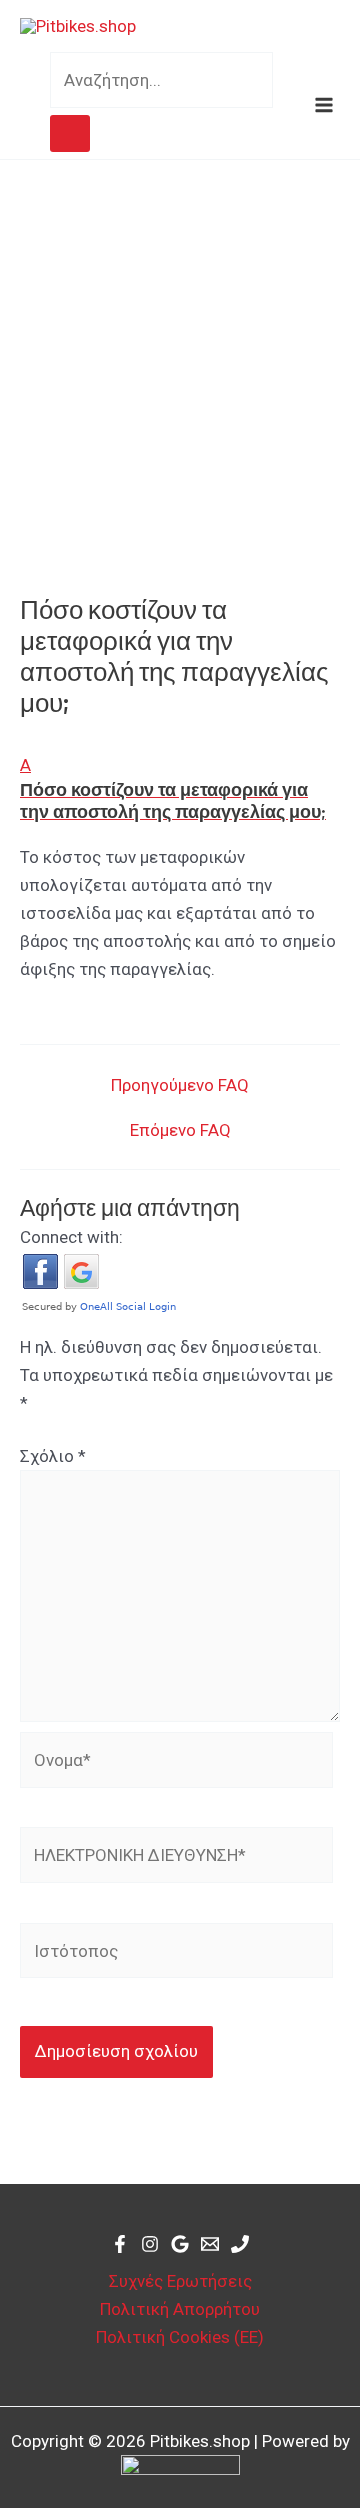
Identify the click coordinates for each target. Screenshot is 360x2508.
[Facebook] (120, 2244)
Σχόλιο (53, 1456)
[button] (180, 786)
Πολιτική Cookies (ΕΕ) (180, 2337)
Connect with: (71, 1237)
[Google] (180, 2244)
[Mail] (210, 2244)
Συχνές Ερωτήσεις (180, 2281)
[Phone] (240, 2244)
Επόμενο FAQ (180, 1130)
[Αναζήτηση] (70, 133)
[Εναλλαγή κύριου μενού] (325, 105)
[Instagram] (150, 2244)
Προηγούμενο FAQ (180, 1085)
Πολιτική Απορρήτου (180, 2309)
